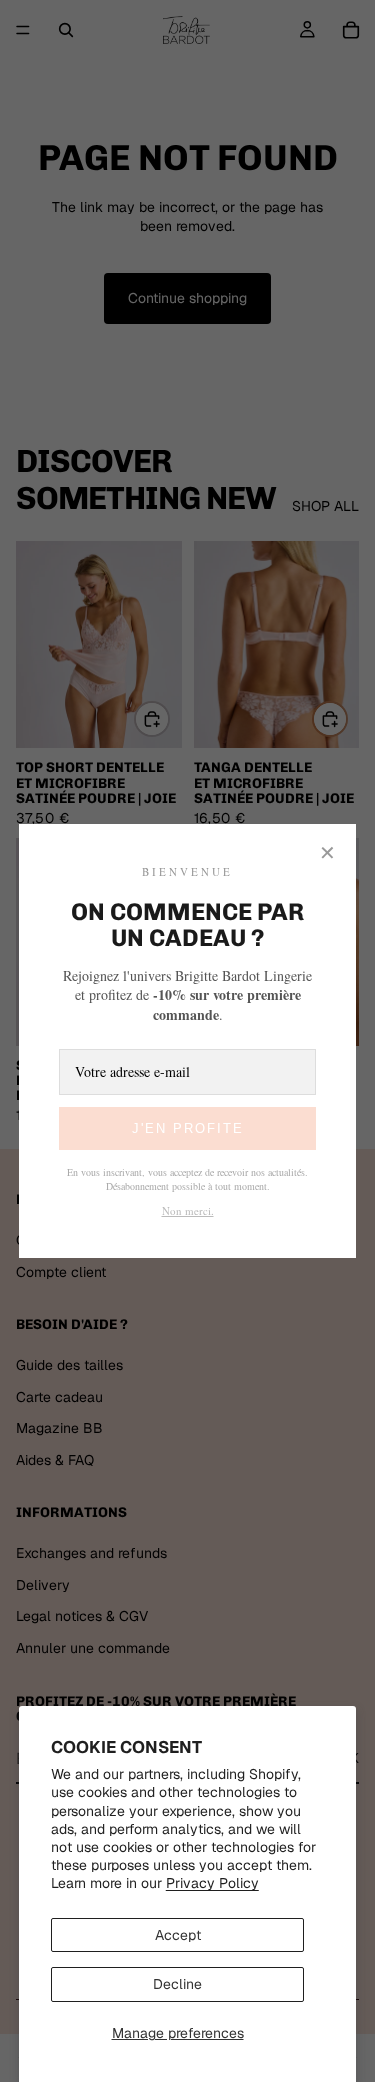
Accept (178, 1935)
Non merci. (188, 1210)
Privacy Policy (212, 1883)
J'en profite (188, 1128)
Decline (177, 1984)
